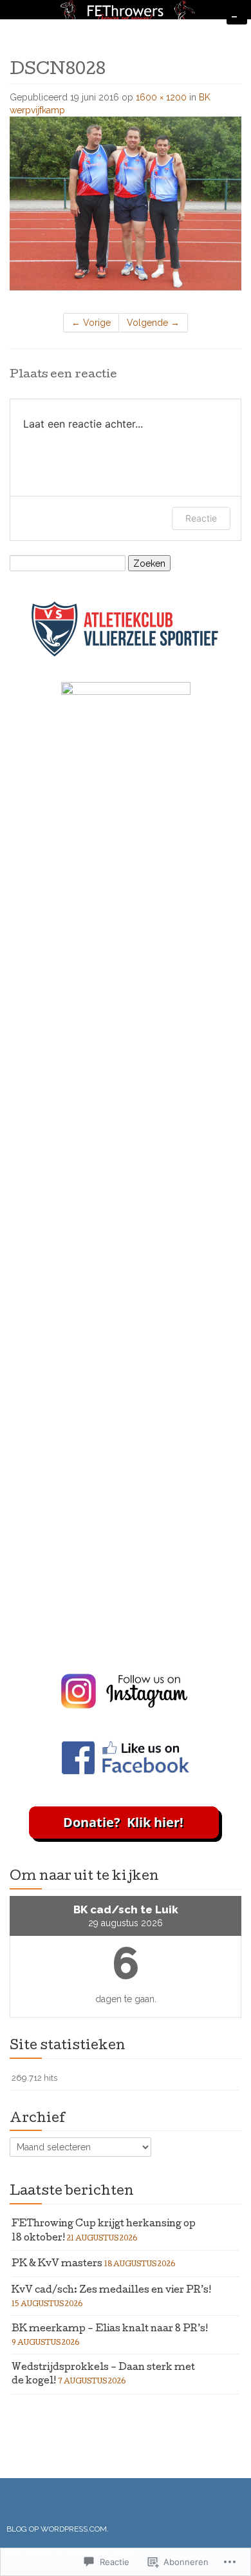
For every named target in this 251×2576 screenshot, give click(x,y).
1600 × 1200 (161, 97)
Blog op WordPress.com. (58, 2529)
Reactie (201, 518)
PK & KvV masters (57, 2264)
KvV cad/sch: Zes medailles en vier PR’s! (111, 2291)
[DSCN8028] (126, 203)
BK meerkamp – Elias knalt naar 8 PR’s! (110, 2329)
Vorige (91, 323)
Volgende (153, 323)
